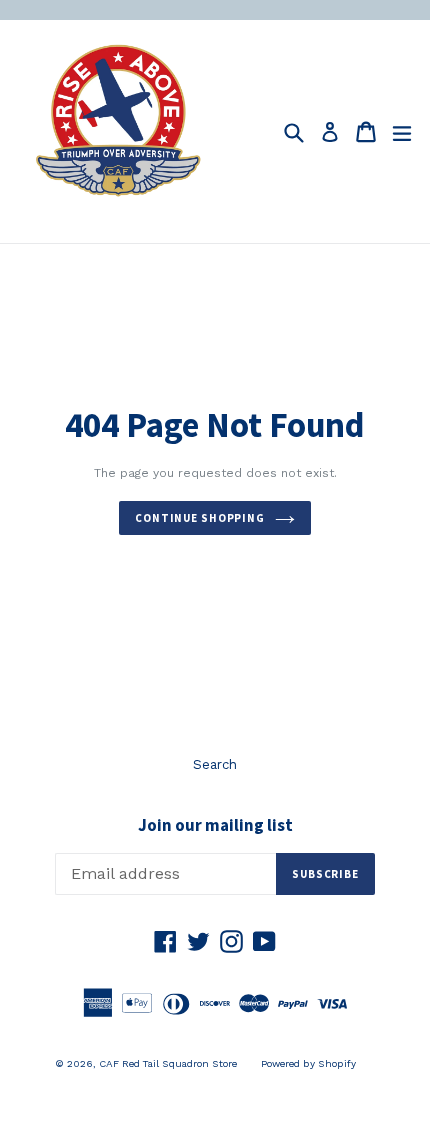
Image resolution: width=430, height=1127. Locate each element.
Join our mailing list (215, 825)
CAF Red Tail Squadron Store (168, 1063)
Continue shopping (200, 518)
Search (215, 764)
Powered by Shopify (308, 1063)
